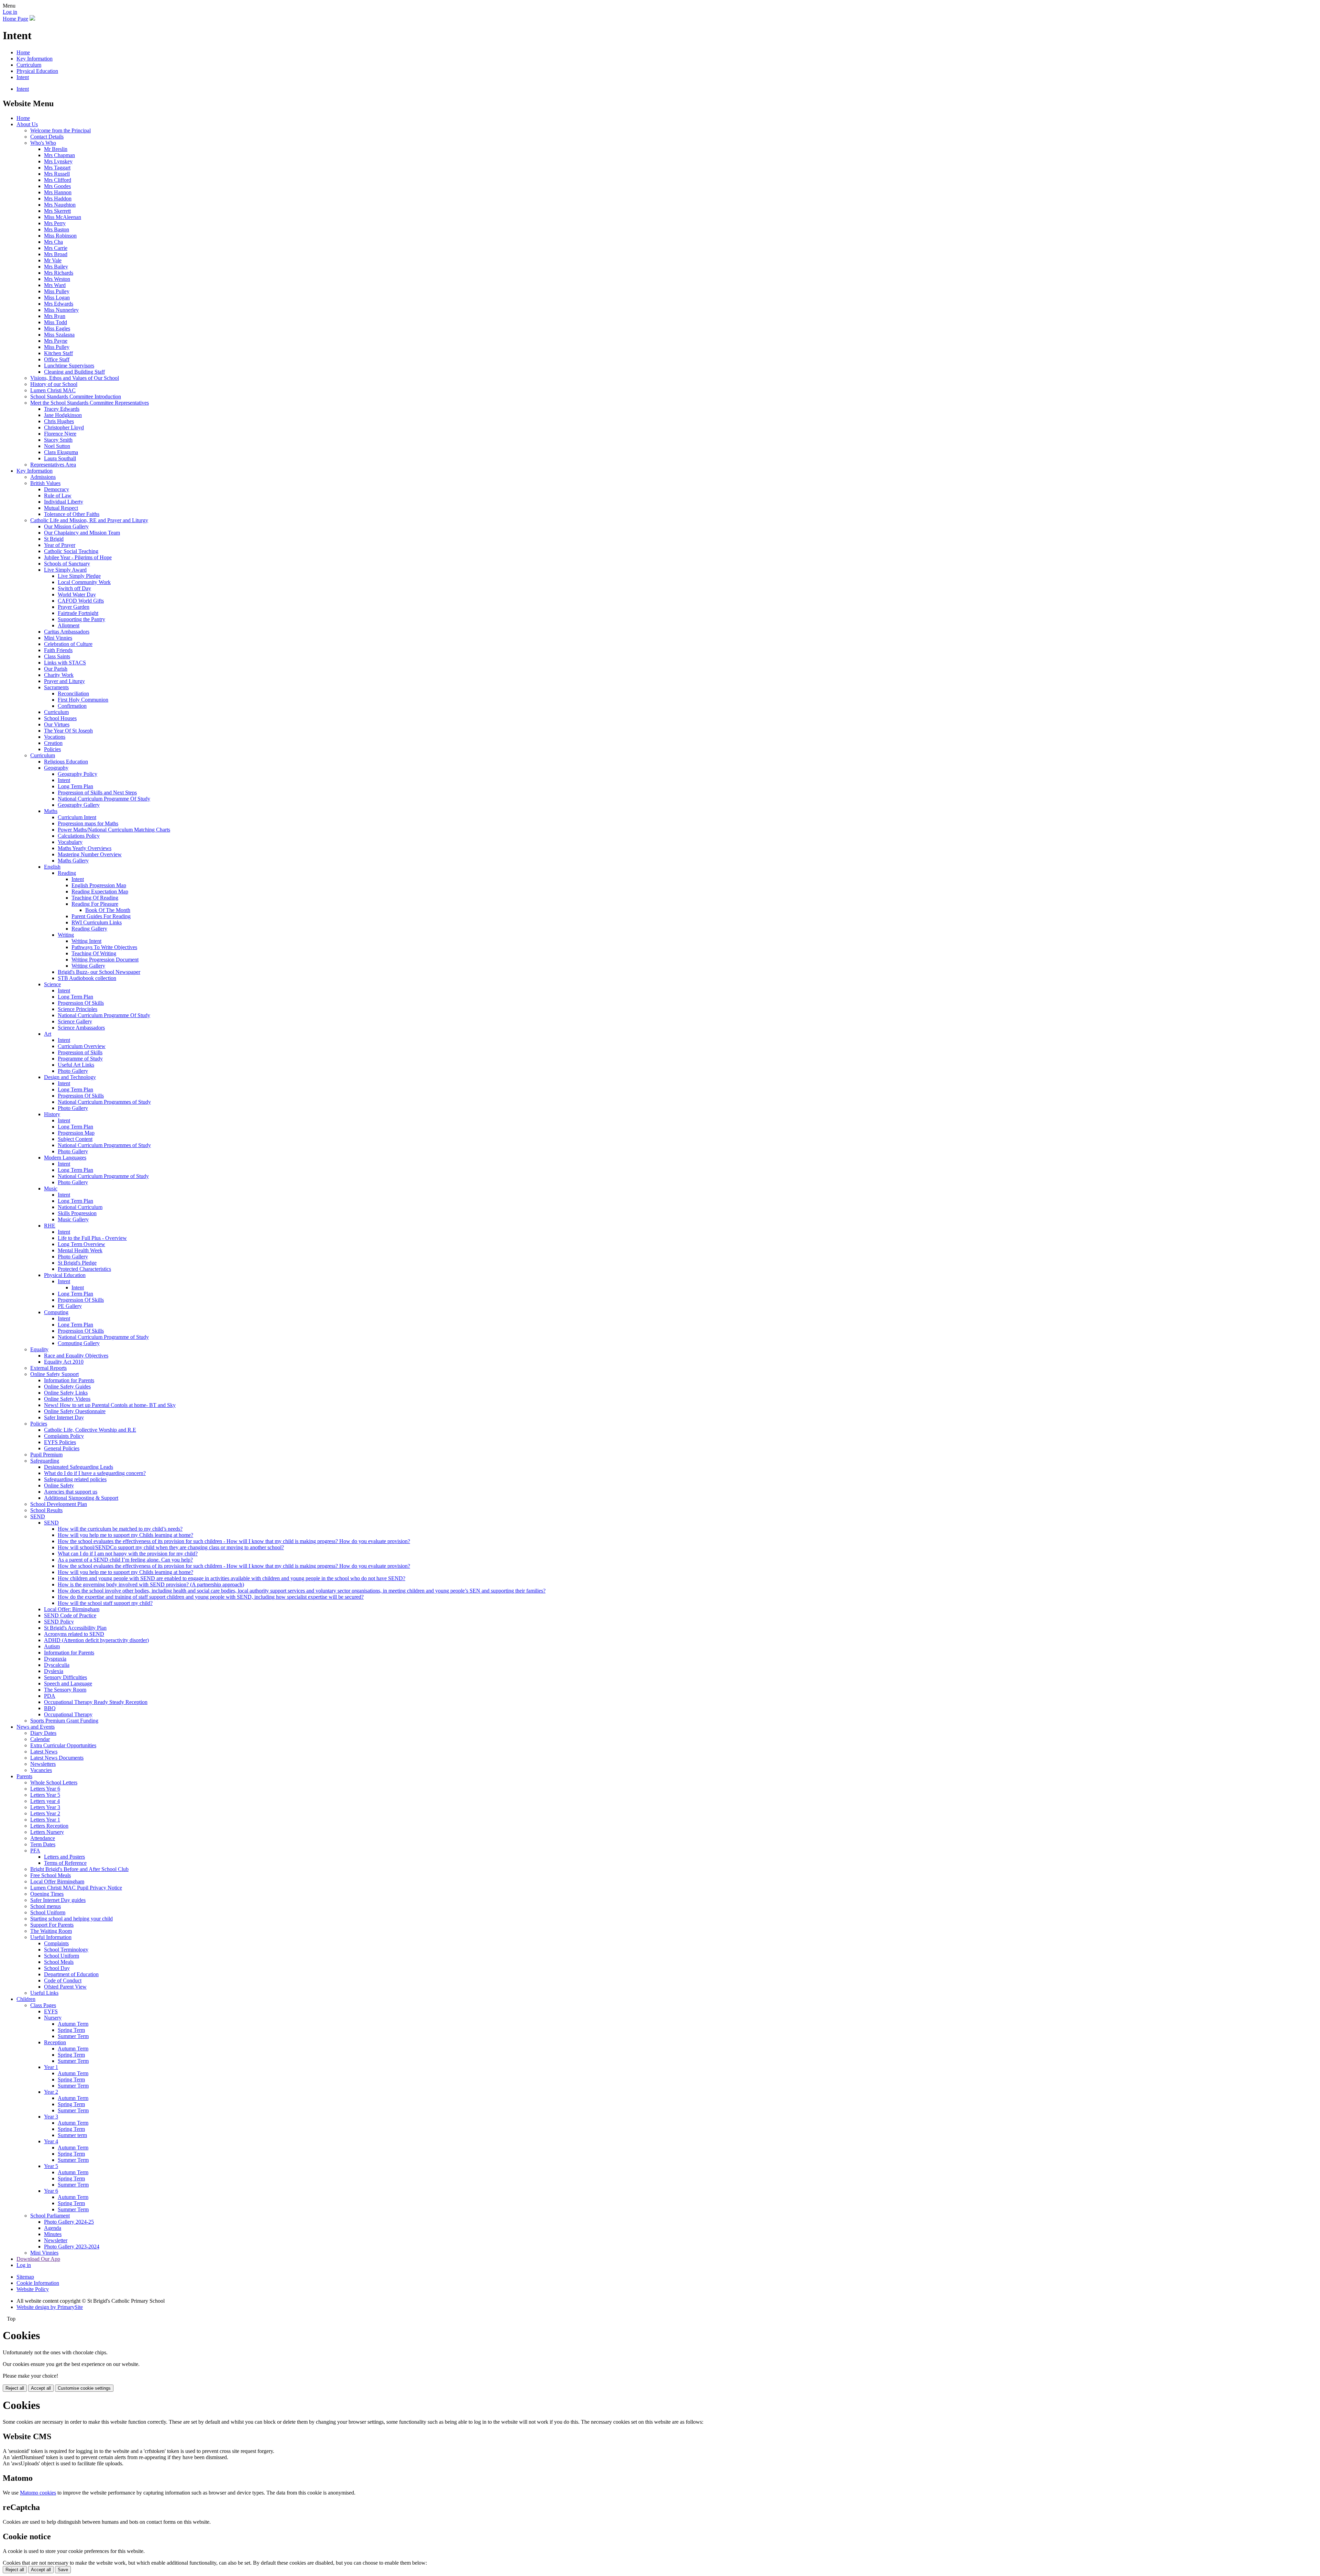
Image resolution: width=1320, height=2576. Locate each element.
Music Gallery (73, 1219)
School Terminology (66, 1950)
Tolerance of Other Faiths (72, 514)
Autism (52, 1646)
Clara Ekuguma (61, 452)
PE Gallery (70, 1306)
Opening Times (47, 1894)
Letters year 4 (45, 1801)
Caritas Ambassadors (67, 632)
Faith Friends (58, 650)
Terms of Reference (65, 1863)
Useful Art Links (76, 1065)
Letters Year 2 (45, 1813)
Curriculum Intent (77, 817)
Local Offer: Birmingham (72, 1609)
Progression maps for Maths (88, 823)
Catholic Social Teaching (71, 551)
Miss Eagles (57, 328)
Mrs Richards (59, 273)
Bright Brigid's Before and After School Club (79, 1869)
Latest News (44, 1752)
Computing (56, 1312)
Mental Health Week (80, 1250)
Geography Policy (78, 774)
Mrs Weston (57, 279)
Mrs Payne (56, 341)
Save (63, 2570)
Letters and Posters (64, 1857)
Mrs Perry (55, 223)
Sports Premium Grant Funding (64, 1721)
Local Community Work (84, 582)
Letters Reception (49, 1826)
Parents (24, 1776)
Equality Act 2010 (64, 1362)
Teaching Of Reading (95, 898)
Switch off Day (74, 588)
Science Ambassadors (81, 1028)
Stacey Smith (58, 440)
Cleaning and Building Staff (74, 372)
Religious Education (66, 762)
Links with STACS (65, 663)
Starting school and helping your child (71, 1919)
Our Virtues (57, 724)
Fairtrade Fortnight (78, 613)
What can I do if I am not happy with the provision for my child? (128, 1554)
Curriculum (29, 65)
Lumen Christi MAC (53, 390)
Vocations (55, 737)
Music (51, 1188)
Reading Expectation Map (100, 891)
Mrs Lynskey (58, 161)
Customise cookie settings (84, 2388)
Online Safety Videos (67, 1399)
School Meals (59, 1962)
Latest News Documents (57, 1758)
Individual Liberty (64, 502)
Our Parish (56, 669)
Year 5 (51, 2166)
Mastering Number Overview (90, 854)
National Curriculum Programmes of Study (104, 1102)
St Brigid (54, 539)
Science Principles (78, 1009)
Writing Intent (86, 941)
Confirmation (72, 706)
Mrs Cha (53, 242)
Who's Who (43, 143)
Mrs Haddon (58, 199)
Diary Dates (43, 1733)
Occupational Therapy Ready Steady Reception (96, 1702)
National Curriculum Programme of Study (103, 1176)
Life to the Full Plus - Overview (92, 1238)
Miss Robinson (60, 236)
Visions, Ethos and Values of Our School (75, 378)
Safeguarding (45, 1461)
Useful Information (51, 1937)
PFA (35, 1851)
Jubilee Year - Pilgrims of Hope (78, 557)
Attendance (43, 1838)
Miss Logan (57, 298)
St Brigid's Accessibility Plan (75, 1628)
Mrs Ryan (55, 316)
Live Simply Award (65, 570)
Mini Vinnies (58, 638)
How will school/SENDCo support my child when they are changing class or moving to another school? (171, 1547)
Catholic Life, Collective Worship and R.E (90, 1430)
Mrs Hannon (58, 192)
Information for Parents (69, 1380)
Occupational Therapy (68, 1714)
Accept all (41, 2388)
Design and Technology (70, 1077)
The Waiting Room (51, 1931)
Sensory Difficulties (65, 1677)
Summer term (72, 2135)
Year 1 (51, 2067)
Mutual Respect (61, 508)
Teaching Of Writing (94, 953)
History (52, 1114)
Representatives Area (53, 465)
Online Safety (59, 1485)
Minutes (53, 2234)
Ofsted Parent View (65, 1987)
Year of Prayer (60, 545)
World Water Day (77, 595)
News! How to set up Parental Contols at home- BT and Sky (110, 1405)
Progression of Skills (80, 1052)
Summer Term (73, 2036)
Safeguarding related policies (75, 1479)
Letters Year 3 (45, 1807)
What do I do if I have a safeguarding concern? (95, 1473)
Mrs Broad (56, 254)
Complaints (56, 1943)
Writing (66, 935)
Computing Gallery (79, 1343)
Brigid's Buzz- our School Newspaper (99, 972)
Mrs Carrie (56, 248)
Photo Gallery (73, 1071)
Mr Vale (53, 260)
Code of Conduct (63, 1980)
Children (26, 1999)
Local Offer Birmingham (57, 1881)
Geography (56, 768)
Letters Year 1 (45, 1820)
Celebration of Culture (68, 644)
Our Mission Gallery (66, 526)
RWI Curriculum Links (97, 922)
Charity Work (59, 675)
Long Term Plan (75, 786)
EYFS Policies (60, 1442)
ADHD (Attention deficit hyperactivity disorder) (96, 1640)
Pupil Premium (46, 1455)
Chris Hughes (59, 421)
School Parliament (50, 2216)
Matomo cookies (38, 2493)
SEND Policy (59, 1622)
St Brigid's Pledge (77, 1263)
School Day (57, 1968)
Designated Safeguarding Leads (79, 1467)
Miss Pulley (57, 291)
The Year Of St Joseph (68, 731)
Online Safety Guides (67, 1386)
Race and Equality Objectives (76, 1356)
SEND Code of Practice (70, 1615)
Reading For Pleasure (95, 904)
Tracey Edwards (62, 409)
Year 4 (51, 2141)
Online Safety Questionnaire (75, 1411)
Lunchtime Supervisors (69, 366)
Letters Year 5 (45, 1795)
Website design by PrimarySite (50, 2307)
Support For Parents (52, 1925)
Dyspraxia (55, 1659)
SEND (38, 1516)
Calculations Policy (79, 836)
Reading (67, 873)
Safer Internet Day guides (58, 1900)
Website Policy (33, 2289)
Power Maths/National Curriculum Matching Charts (114, 830)
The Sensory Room (65, 1690)
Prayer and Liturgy (64, 681)
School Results (46, 1510)
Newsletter (56, 2240)
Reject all (15, 2388)
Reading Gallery (89, 929)
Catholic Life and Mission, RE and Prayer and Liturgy (89, 520)
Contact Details (47, 137)
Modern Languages (65, 1158)
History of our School (54, 384)
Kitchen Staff (58, 353)
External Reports (48, 1368)
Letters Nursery (47, 1832)
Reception (55, 2042)
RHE (50, 1226)
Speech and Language (68, 1683)
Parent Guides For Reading (101, 916)
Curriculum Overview (82, 1046)
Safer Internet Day (64, 1417)
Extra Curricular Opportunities (63, 1745)
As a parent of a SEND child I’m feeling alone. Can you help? (125, 1560)
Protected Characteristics (84, 1269)
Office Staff (57, 359)
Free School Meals (51, 1875)
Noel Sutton (57, 446)
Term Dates (43, 1844)
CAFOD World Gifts (81, 601)
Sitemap (25, 2277)
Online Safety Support (54, 1374)
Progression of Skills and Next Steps (97, 792)
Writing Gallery (88, 966)
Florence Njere (60, 434)
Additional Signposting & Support (81, 1498)
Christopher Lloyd (64, 427)
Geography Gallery (79, 805)
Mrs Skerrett (57, 211)
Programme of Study (80, 1059)
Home (23, 52)
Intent (23, 77)
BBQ (50, 1708)
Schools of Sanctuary (67, 564)
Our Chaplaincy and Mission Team (82, 533)
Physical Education (37, 71)
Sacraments (56, 687)
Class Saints (57, 656)
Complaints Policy (64, 1436)
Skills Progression (77, 1213)
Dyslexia (54, 1671)
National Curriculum (80, 1207)
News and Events (36, 1727)
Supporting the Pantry (81, 619)
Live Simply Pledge (79, 576)
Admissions (43, 477)
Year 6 (51, 2191)
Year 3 (51, 2117)
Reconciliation (73, 693)
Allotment (69, 625)
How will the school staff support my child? (105, 1603)
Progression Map (76, 1133)
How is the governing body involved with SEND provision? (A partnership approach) (151, 1584)
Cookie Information (38, 2283)
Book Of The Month (108, 910)
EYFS (51, 2011)
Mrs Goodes (57, 186)
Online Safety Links (66, 1393)
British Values (45, 483)
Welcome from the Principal (60, 130)
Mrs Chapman (59, 155)
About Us (27, 124)
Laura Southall (60, 458)
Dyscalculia (57, 1665)
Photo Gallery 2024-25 (69, 2222)
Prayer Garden (74, 607)
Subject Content (75, 1139)
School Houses (60, 718)
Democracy (57, 489)
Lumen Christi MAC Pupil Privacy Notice (76, 1888)
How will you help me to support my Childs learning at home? (125, 1535)
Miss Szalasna (59, 335)
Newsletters (43, 1764)
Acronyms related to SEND (74, 1634)
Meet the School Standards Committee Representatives (90, 403)
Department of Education (71, 1974)
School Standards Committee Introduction (76, 397)
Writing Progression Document (105, 960)
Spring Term (71, 2030)
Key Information (35, 59)
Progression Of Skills (81, 1003)
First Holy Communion (83, 700)
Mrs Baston (57, 229)
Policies (52, 749)
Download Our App (38, 2259)
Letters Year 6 (45, 1789)
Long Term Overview (81, 1244)
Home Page (15, 19)
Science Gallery (75, 1021)
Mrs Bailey (56, 267)
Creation (53, 743)
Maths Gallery (73, 861)
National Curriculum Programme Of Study (104, 799)
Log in (10, 12)
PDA (50, 1696)
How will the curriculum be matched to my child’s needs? (120, 1529)
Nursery (53, 2018)
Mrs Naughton (60, 205)
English (52, 867)
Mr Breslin (56, 149)
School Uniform (48, 1912)
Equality (39, 1349)
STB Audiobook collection (87, 978)
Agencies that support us (71, 1492)
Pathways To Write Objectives (104, 947)
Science (52, 984)
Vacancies (41, 1770)
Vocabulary (70, 842)
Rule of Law (58, 496)
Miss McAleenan (63, 217)
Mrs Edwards (59, 304)
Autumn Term (73, 2024)
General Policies (62, 1448)
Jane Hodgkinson (63, 415)
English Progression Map (99, 885)
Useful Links (44, 1993)
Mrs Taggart (57, 168)
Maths (51, 811)
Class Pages (43, 2005)
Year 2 (51, 2092)
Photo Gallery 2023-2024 (72, 2247)
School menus (46, 1906)
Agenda (53, 2228)
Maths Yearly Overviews (85, 848)
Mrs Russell (57, 174)
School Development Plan (59, 1504)
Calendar (40, 1739)
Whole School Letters (54, 1782)
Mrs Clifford (58, 180)
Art (48, 1034)
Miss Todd (56, 322)
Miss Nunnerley (61, 310)
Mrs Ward (55, 285)
